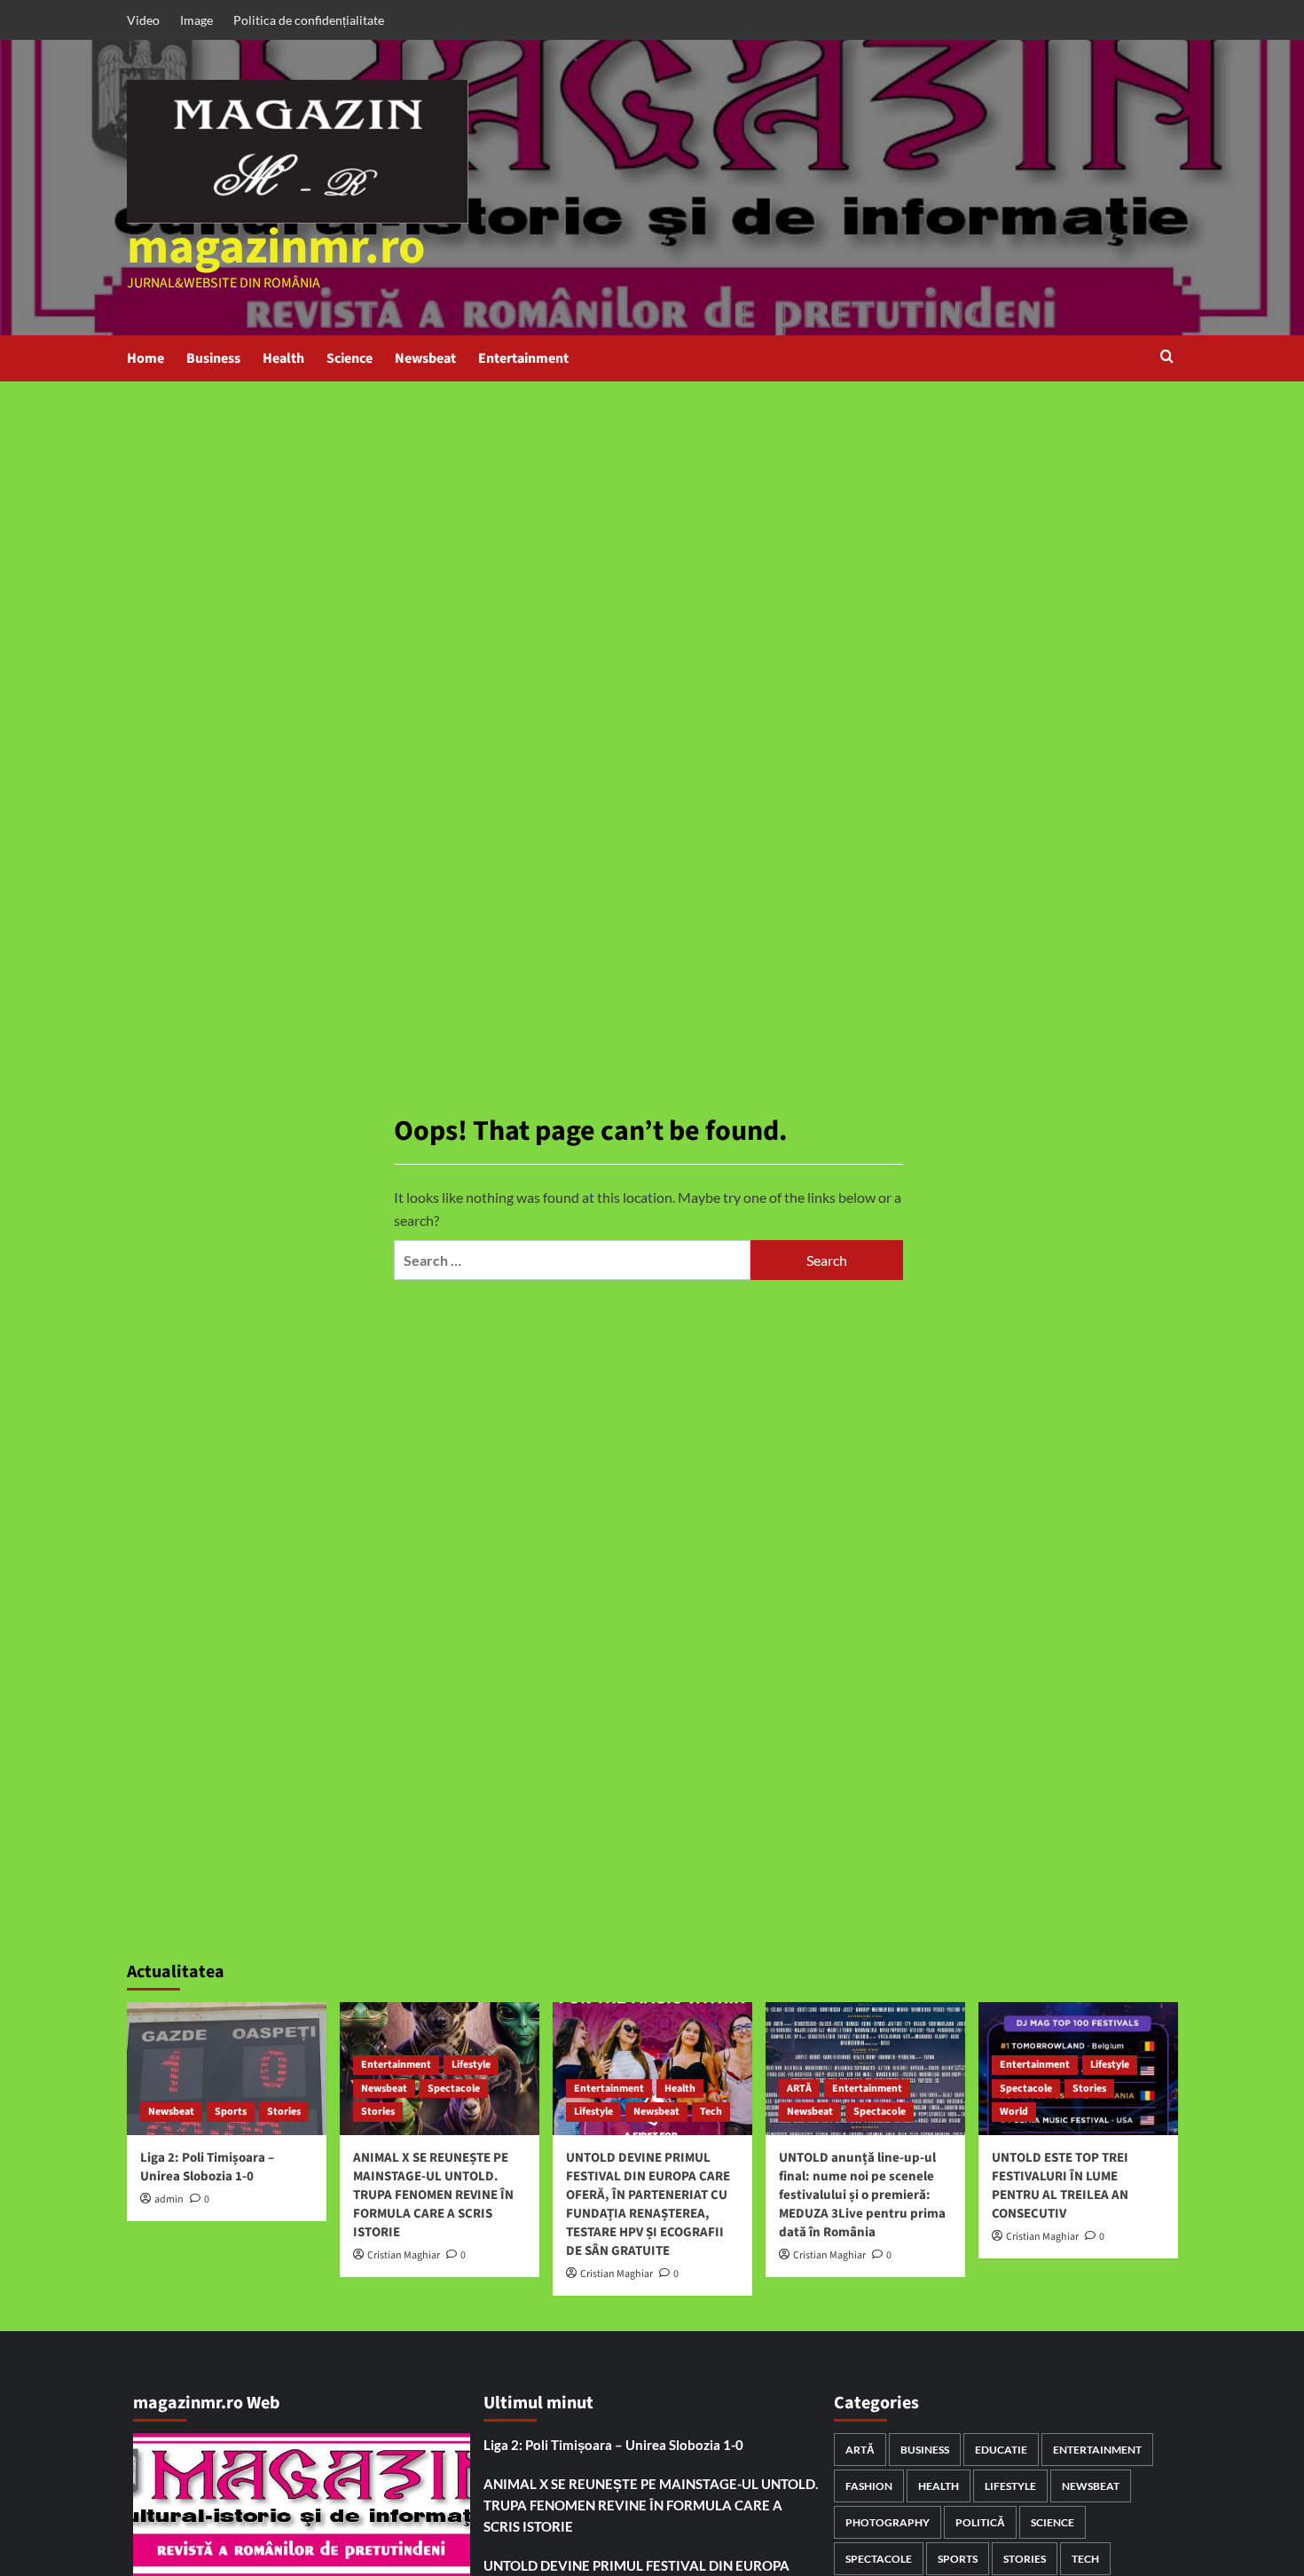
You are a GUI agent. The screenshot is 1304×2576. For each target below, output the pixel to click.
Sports (231, 2112)
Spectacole (454, 2089)
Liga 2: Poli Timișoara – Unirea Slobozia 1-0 (207, 2167)
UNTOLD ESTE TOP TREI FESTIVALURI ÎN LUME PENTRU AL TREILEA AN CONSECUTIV (1060, 2186)
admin (169, 2199)
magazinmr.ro (276, 247)
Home (145, 358)
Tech (711, 2112)
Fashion (869, 2486)
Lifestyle (471, 2065)
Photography (888, 2522)
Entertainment (523, 358)
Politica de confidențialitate (309, 20)
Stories (284, 2112)
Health (283, 358)
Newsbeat (425, 358)
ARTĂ (799, 2089)
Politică (980, 2522)
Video (143, 20)
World (1014, 2112)
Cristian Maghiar (404, 2255)
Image (196, 20)
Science (350, 358)
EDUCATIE (1001, 2450)
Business (213, 358)
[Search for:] (572, 1260)
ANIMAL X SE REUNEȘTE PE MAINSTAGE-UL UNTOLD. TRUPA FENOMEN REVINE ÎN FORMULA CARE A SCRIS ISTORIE (433, 2195)
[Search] (1167, 358)
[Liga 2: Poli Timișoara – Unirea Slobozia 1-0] (227, 2069)
